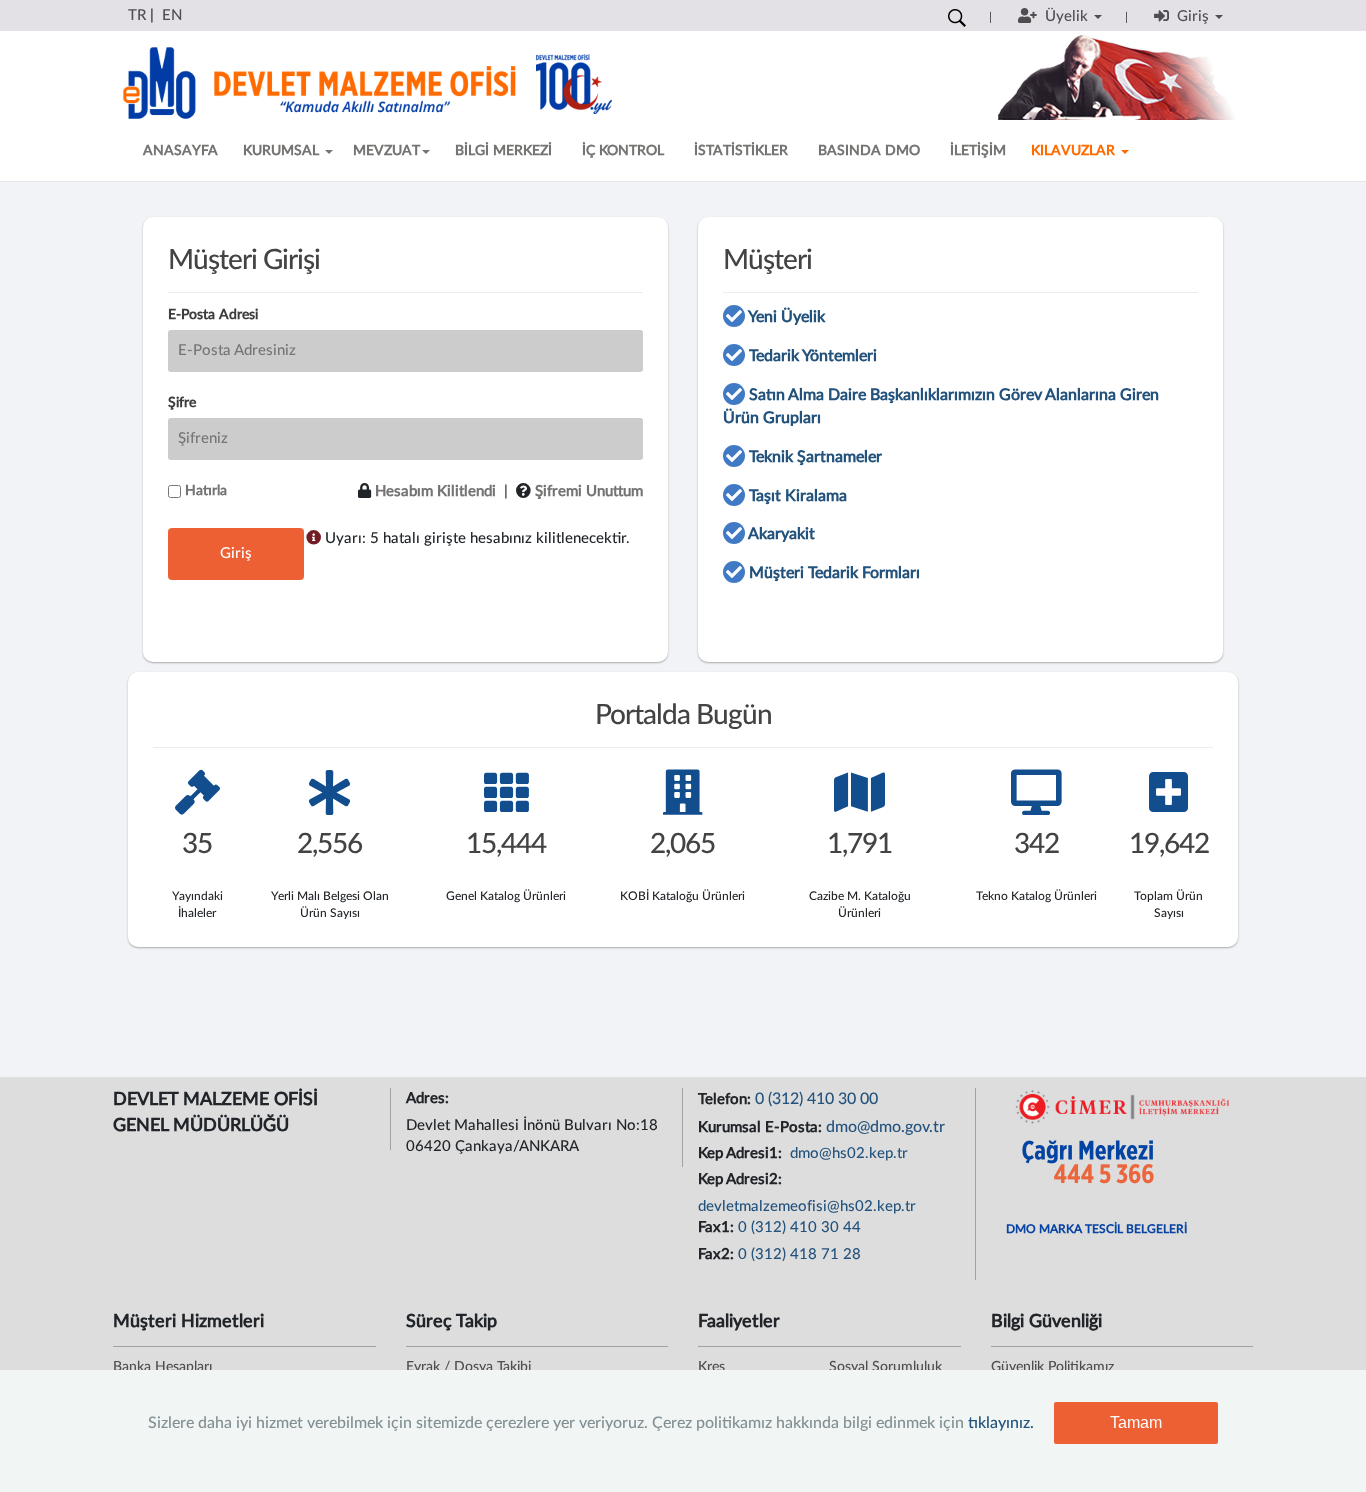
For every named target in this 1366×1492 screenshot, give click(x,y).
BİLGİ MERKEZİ (503, 151)
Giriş (236, 553)
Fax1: (718, 1227)
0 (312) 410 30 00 (816, 1099)
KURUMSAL (283, 151)
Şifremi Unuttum (589, 491)
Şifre (182, 403)
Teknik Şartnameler (815, 457)
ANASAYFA (180, 151)
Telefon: (726, 1099)
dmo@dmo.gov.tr (885, 1127)
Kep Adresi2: (742, 1179)
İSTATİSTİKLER (741, 151)
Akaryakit (781, 534)
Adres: (429, 1098)
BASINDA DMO (869, 151)
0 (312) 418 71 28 (799, 1254)
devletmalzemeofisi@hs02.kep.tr (807, 1206)
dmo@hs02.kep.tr (847, 1153)
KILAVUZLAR (1075, 151)
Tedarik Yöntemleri (813, 356)
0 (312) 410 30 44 (799, 1227)
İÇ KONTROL (623, 151)
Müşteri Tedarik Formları (834, 573)
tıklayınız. (1001, 1423)
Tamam (1136, 1422)
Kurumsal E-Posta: (762, 1127)
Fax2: (718, 1254)
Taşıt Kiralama (798, 496)
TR (137, 15)
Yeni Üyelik (786, 317)
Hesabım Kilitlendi (435, 491)
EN (172, 15)
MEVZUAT (386, 151)
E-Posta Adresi (213, 315)
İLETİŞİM (978, 151)
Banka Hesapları (162, 1367)
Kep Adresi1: (742, 1153)
